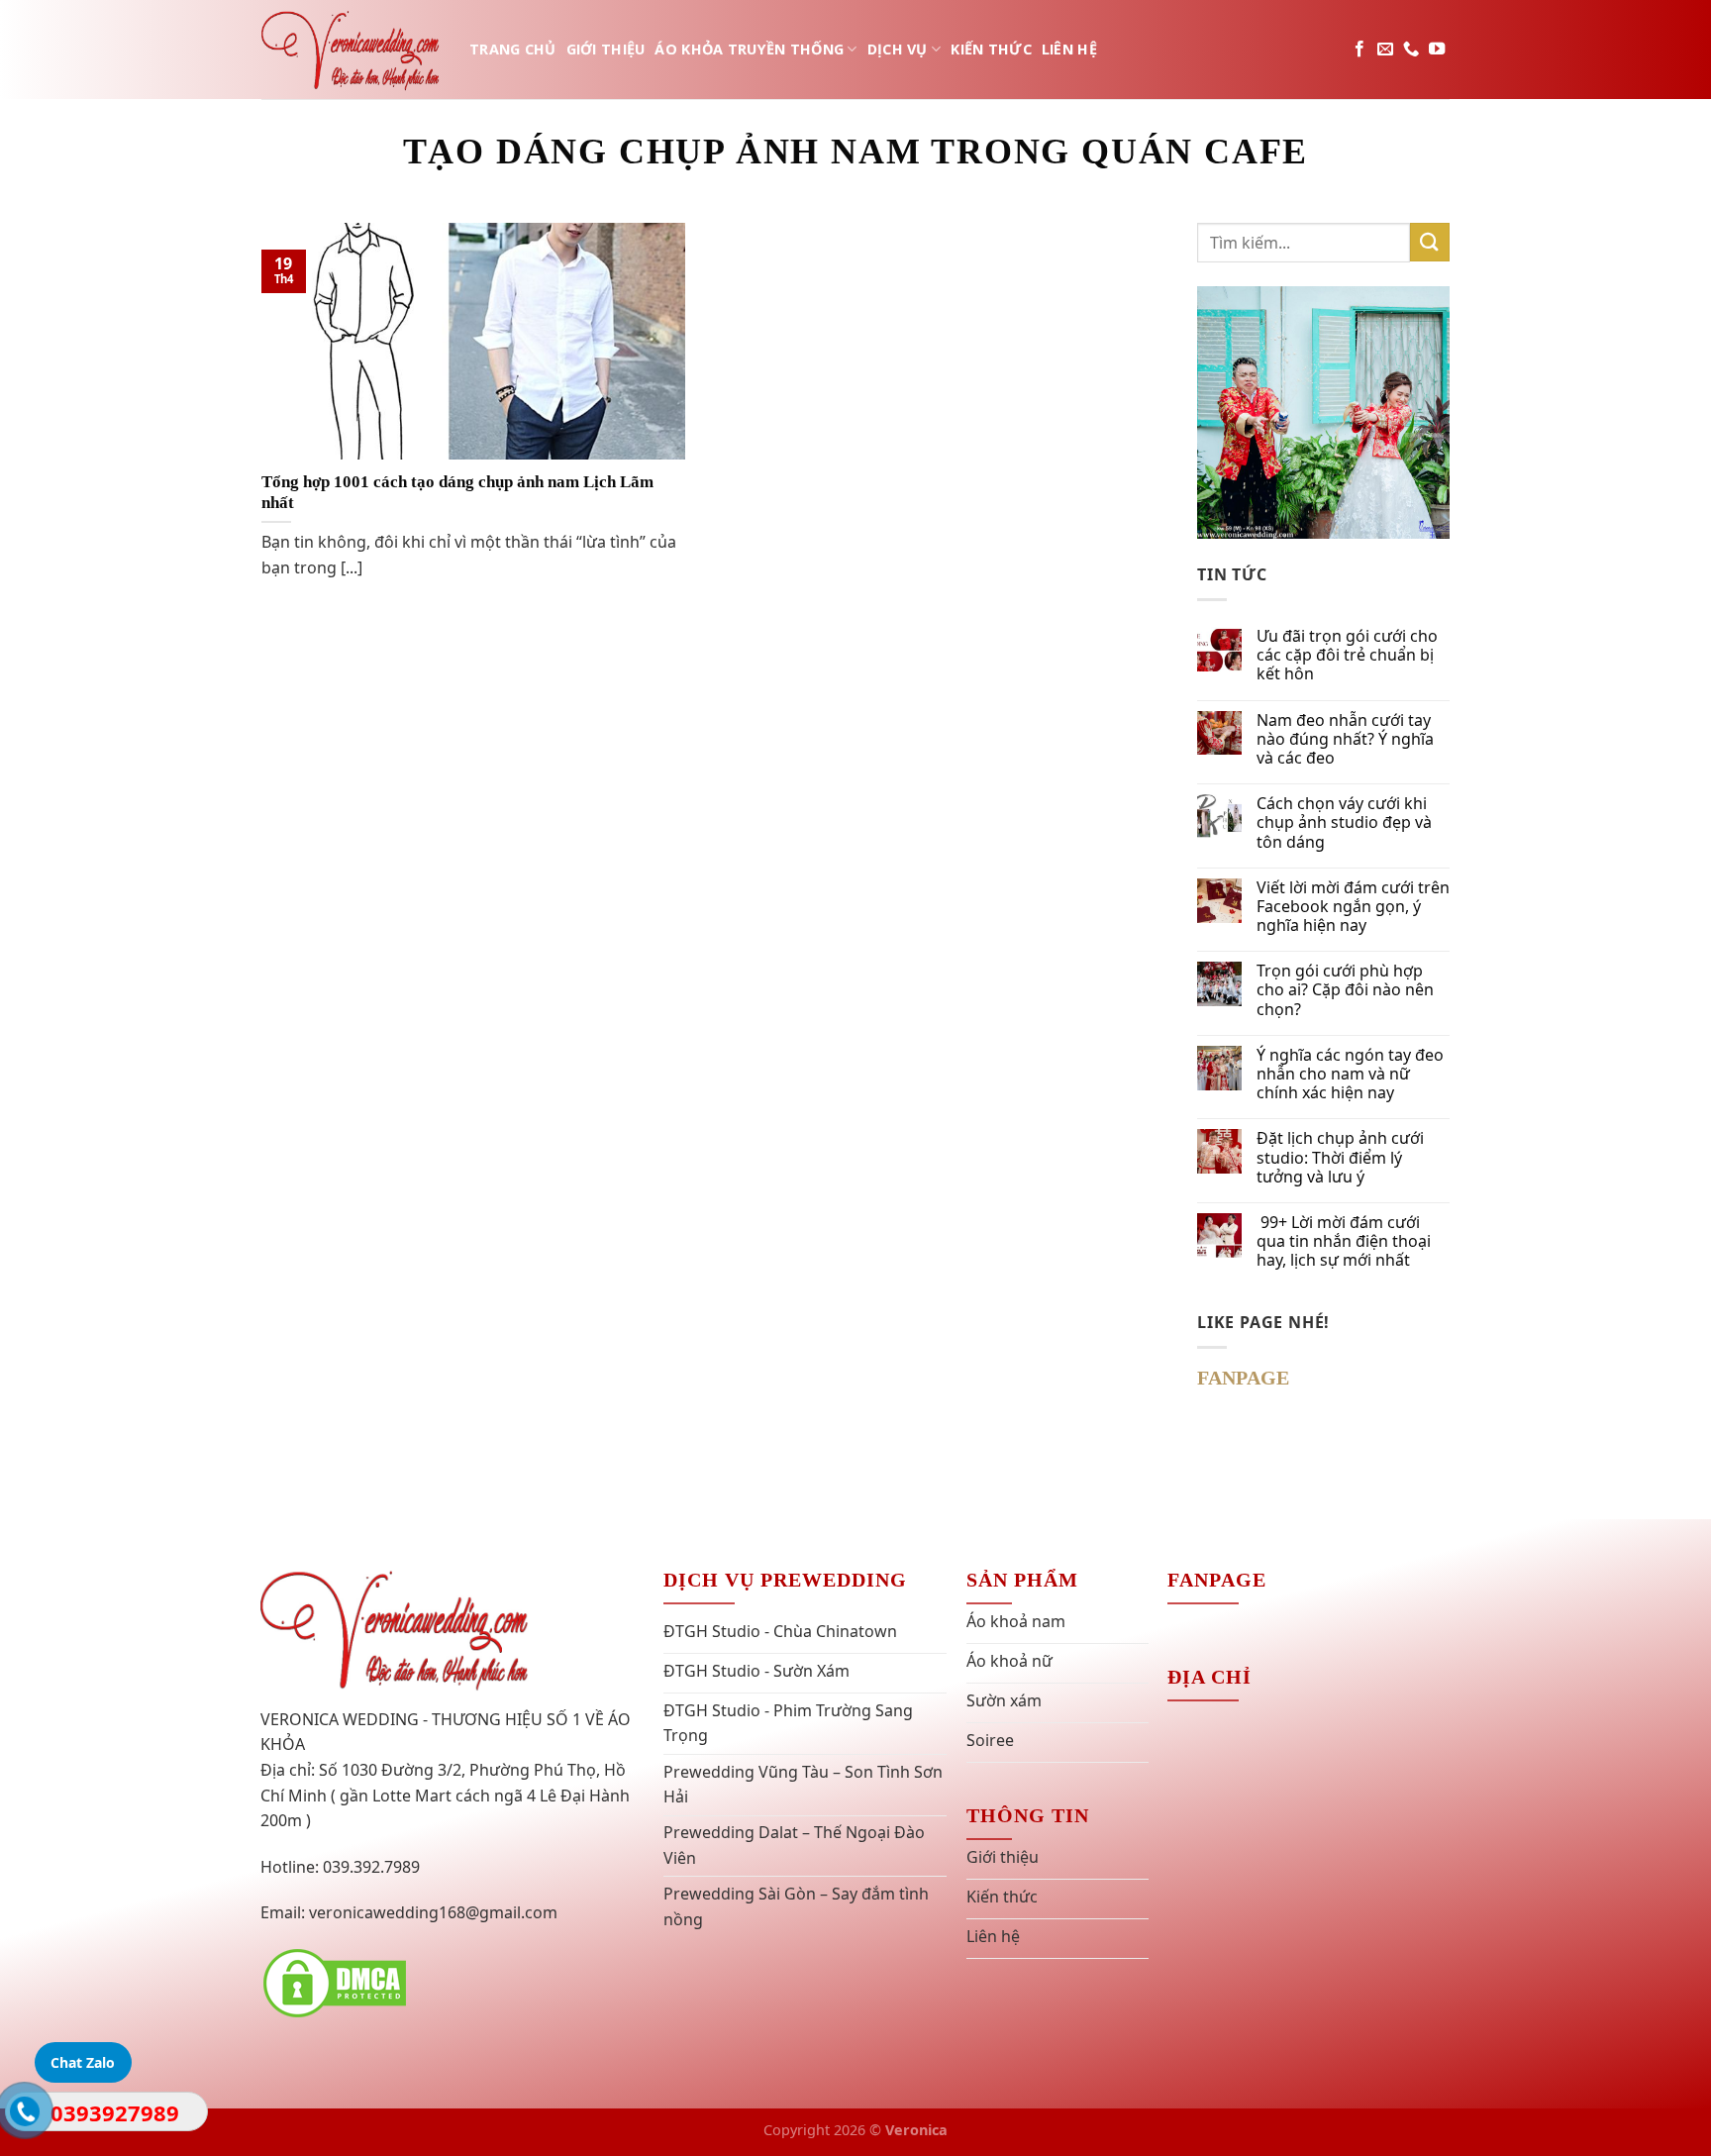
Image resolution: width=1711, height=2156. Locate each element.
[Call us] (1411, 50)
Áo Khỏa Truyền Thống (749, 49)
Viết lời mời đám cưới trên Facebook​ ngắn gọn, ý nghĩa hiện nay (1353, 907)
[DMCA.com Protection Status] (335, 1982)
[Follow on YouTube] (1437, 50)
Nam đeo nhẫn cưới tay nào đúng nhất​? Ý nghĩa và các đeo (1345, 740)
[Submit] (1430, 242)
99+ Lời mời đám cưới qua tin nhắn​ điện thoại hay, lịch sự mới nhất (1344, 1242)
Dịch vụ (898, 49)
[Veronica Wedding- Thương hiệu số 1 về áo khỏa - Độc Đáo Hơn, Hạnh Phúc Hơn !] (351, 49)
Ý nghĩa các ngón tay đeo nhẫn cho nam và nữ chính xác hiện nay (1350, 1075)
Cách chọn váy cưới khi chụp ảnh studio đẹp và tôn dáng (1344, 823)
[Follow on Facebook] (1359, 50)
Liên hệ (1069, 49)
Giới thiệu (606, 49)
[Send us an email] (1385, 50)
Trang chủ (513, 49)
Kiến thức (991, 49)
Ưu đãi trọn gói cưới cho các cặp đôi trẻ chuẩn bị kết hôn (1347, 656)
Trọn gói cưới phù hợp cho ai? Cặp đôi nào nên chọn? (1345, 990)
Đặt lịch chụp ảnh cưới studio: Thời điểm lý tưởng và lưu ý (1340, 1158)
